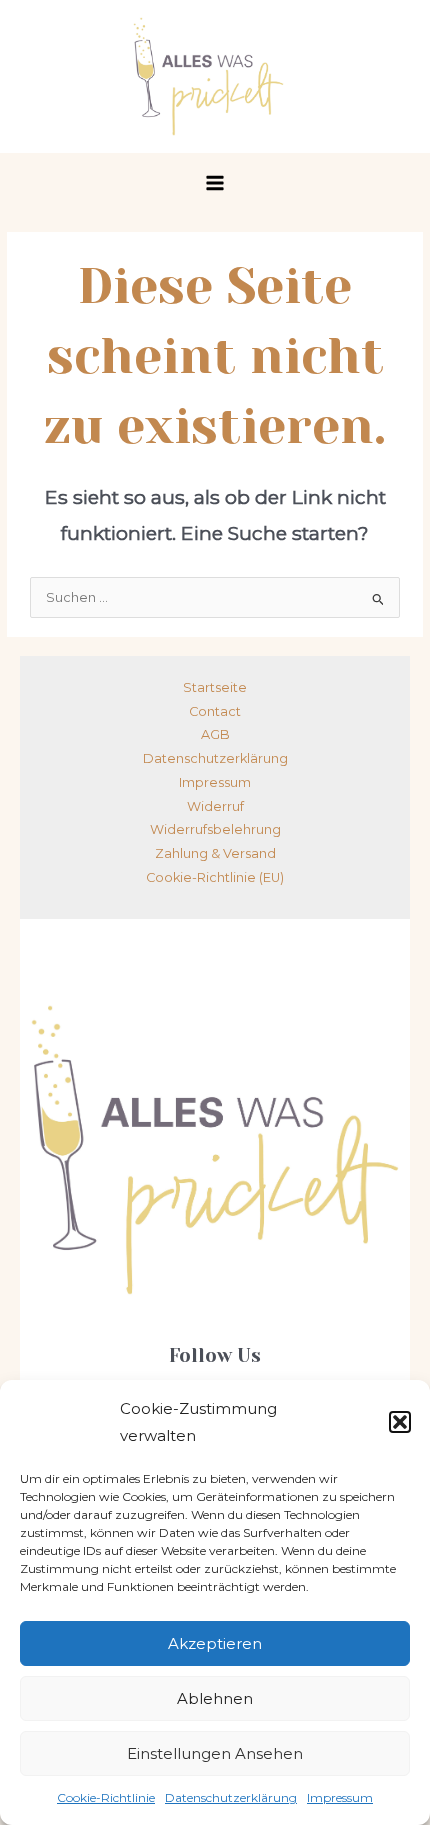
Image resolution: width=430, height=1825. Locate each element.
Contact (215, 711)
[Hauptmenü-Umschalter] (215, 183)
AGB (215, 734)
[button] (400, 1422)
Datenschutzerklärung (231, 1797)
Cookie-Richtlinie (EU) (215, 877)
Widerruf (215, 806)
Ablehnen (215, 1698)
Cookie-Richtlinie (106, 1797)
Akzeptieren (215, 1643)
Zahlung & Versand (215, 853)
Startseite (215, 687)
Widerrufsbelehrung (215, 829)
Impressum (340, 1797)
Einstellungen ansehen (215, 1753)
